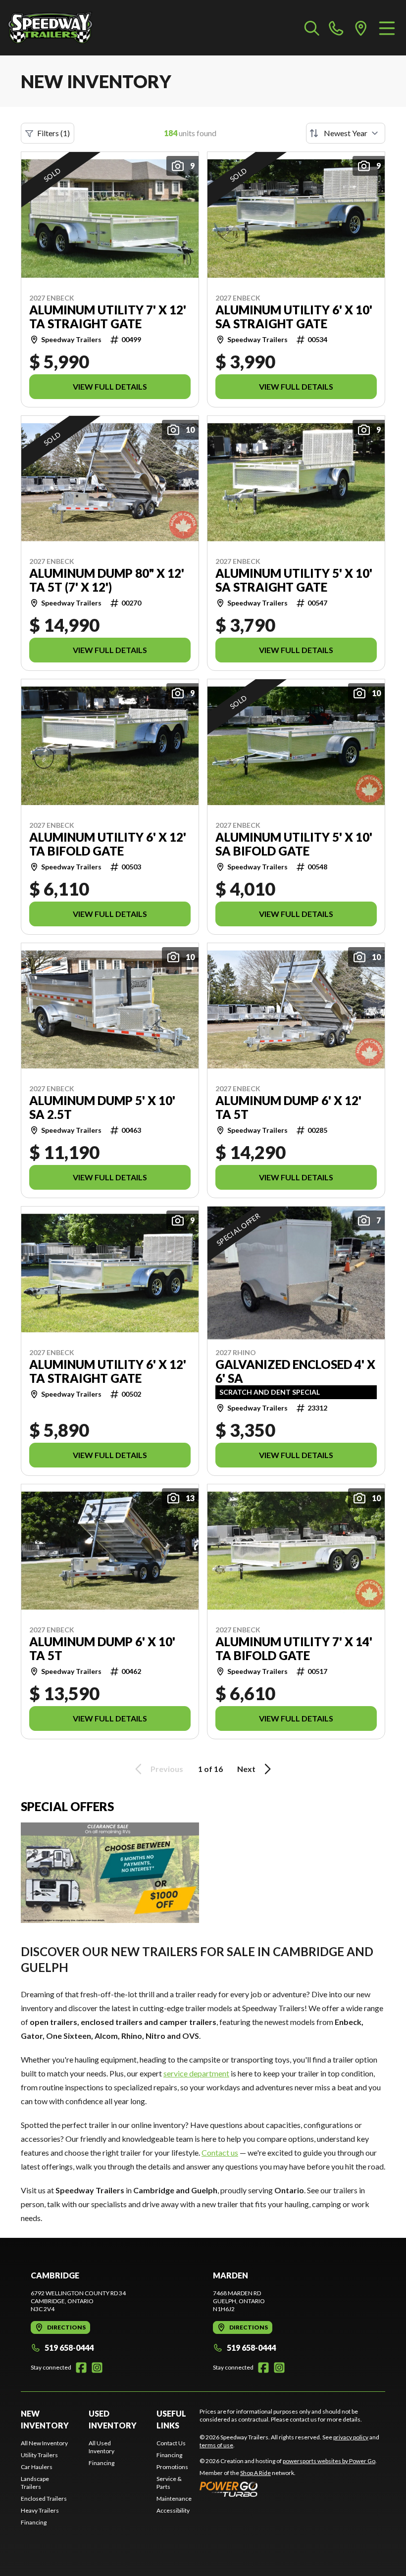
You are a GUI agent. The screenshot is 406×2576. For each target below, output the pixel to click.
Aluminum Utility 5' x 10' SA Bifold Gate (294, 844)
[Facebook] (81, 2368)
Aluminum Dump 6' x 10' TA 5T (102, 1649)
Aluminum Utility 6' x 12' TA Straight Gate (108, 1371)
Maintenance (174, 2499)
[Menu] (387, 28)
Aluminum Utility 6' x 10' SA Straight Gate (294, 317)
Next (246, 1769)
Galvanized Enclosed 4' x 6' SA (295, 1371)
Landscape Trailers (35, 2483)
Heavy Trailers (40, 2510)
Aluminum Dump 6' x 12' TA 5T (288, 1108)
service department (196, 2073)
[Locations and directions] (361, 28)
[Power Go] (288, 2489)
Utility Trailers (39, 2455)
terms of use (216, 2445)
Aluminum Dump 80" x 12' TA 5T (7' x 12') (107, 580)
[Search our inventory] (312, 28)
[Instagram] (97, 2368)
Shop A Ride (255, 2473)
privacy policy (351, 2437)
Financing (34, 2522)
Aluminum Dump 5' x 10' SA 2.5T (102, 1108)
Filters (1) (53, 133)
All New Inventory (44, 2443)
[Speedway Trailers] (57, 28)
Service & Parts (169, 2483)
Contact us (220, 2152)
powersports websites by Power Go (329, 2461)
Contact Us (171, 2443)
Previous (167, 1769)
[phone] (336, 28)
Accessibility (173, 2510)
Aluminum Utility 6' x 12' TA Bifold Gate (108, 844)
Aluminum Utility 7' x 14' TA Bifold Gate (294, 1649)
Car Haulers (37, 2467)
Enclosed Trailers (44, 2499)
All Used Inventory (101, 2447)
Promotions (172, 2467)
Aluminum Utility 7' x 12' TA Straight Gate (108, 317)
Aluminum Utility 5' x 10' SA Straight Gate (294, 580)
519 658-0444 (69, 2348)
